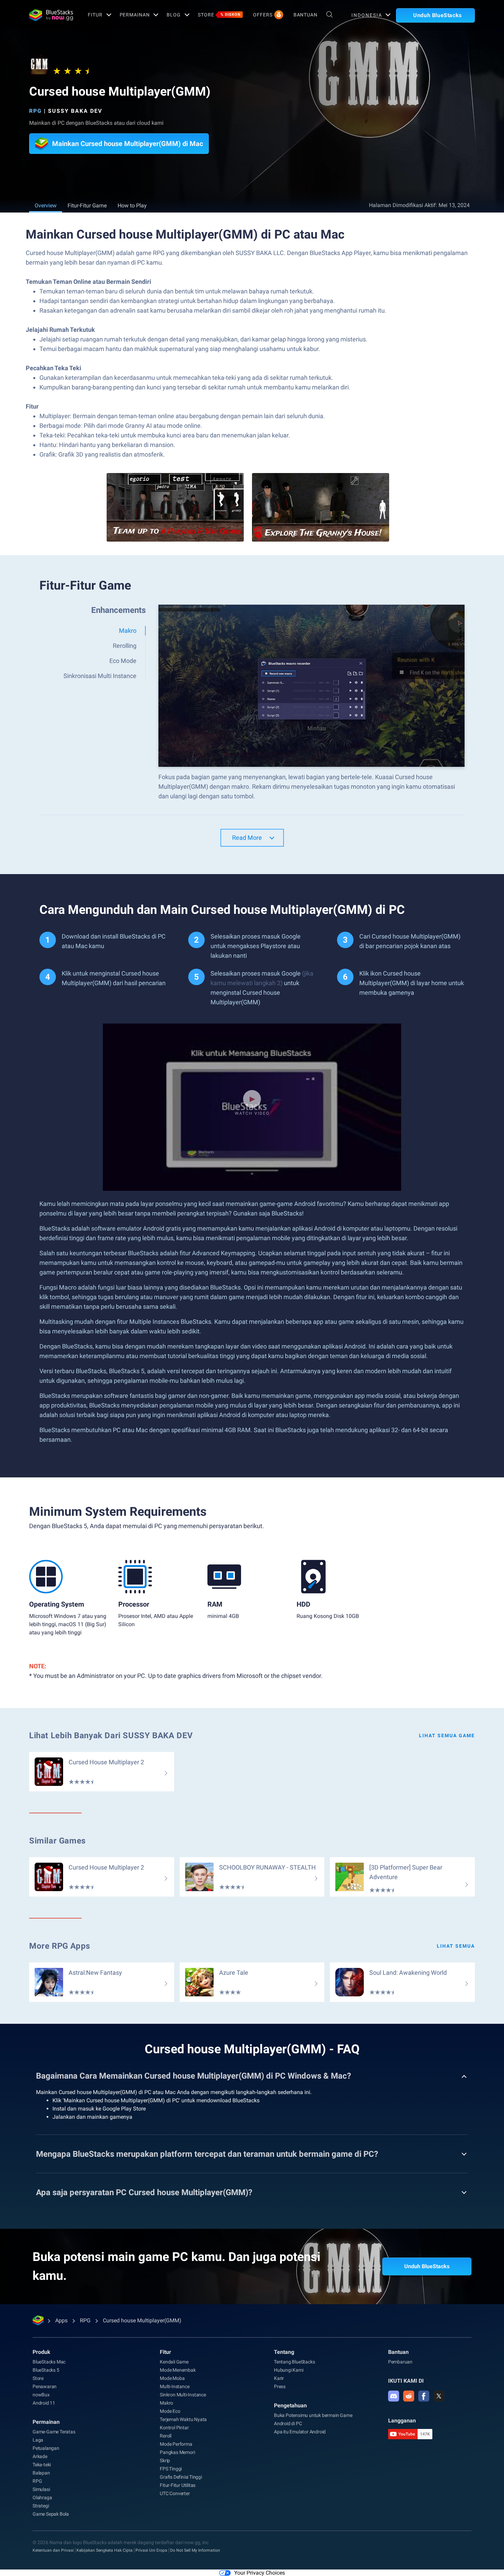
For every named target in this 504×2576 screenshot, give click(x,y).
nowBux (41, 2395)
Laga (38, 2440)
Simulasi (41, 2489)
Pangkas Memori (177, 2452)
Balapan (41, 2473)
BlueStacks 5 (46, 2370)
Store (219, 15)
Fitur (95, 15)
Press (280, 2386)
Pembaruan (400, 2362)
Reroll (166, 2436)
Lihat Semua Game (447, 1736)
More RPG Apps (60, 1946)
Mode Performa (176, 2444)
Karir (279, 2378)
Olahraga (42, 2498)
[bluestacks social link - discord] (394, 2396)
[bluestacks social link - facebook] (424, 2396)
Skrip (165, 2460)
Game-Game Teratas (54, 2432)
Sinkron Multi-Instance (183, 2395)
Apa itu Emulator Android (300, 2432)
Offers (263, 15)
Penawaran (45, 2386)
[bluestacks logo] (51, 15)
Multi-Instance (175, 2386)
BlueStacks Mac (49, 2362)
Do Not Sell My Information (195, 2550)
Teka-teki (42, 2465)
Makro (166, 2403)
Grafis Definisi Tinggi (181, 2477)
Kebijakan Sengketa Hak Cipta (105, 2550)
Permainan (135, 15)
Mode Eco (170, 2411)
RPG (35, 111)
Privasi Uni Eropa (151, 2550)
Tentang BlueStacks (294, 2362)
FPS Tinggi (171, 2469)
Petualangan (46, 2448)
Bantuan (305, 15)
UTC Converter (175, 2493)
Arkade (40, 2456)
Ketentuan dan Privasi (53, 2550)
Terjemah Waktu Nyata (183, 2419)
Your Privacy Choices (260, 2573)
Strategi (41, 2506)
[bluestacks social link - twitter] (439, 2396)
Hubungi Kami (289, 2370)
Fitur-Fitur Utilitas (178, 2485)
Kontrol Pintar (174, 2428)
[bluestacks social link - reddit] (409, 2396)
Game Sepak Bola (51, 2514)
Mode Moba (172, 2378)
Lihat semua (456, 1946)
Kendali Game (174, 2362)
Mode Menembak (178, 2370)
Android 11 (44, 2403)
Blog (174, 15)
